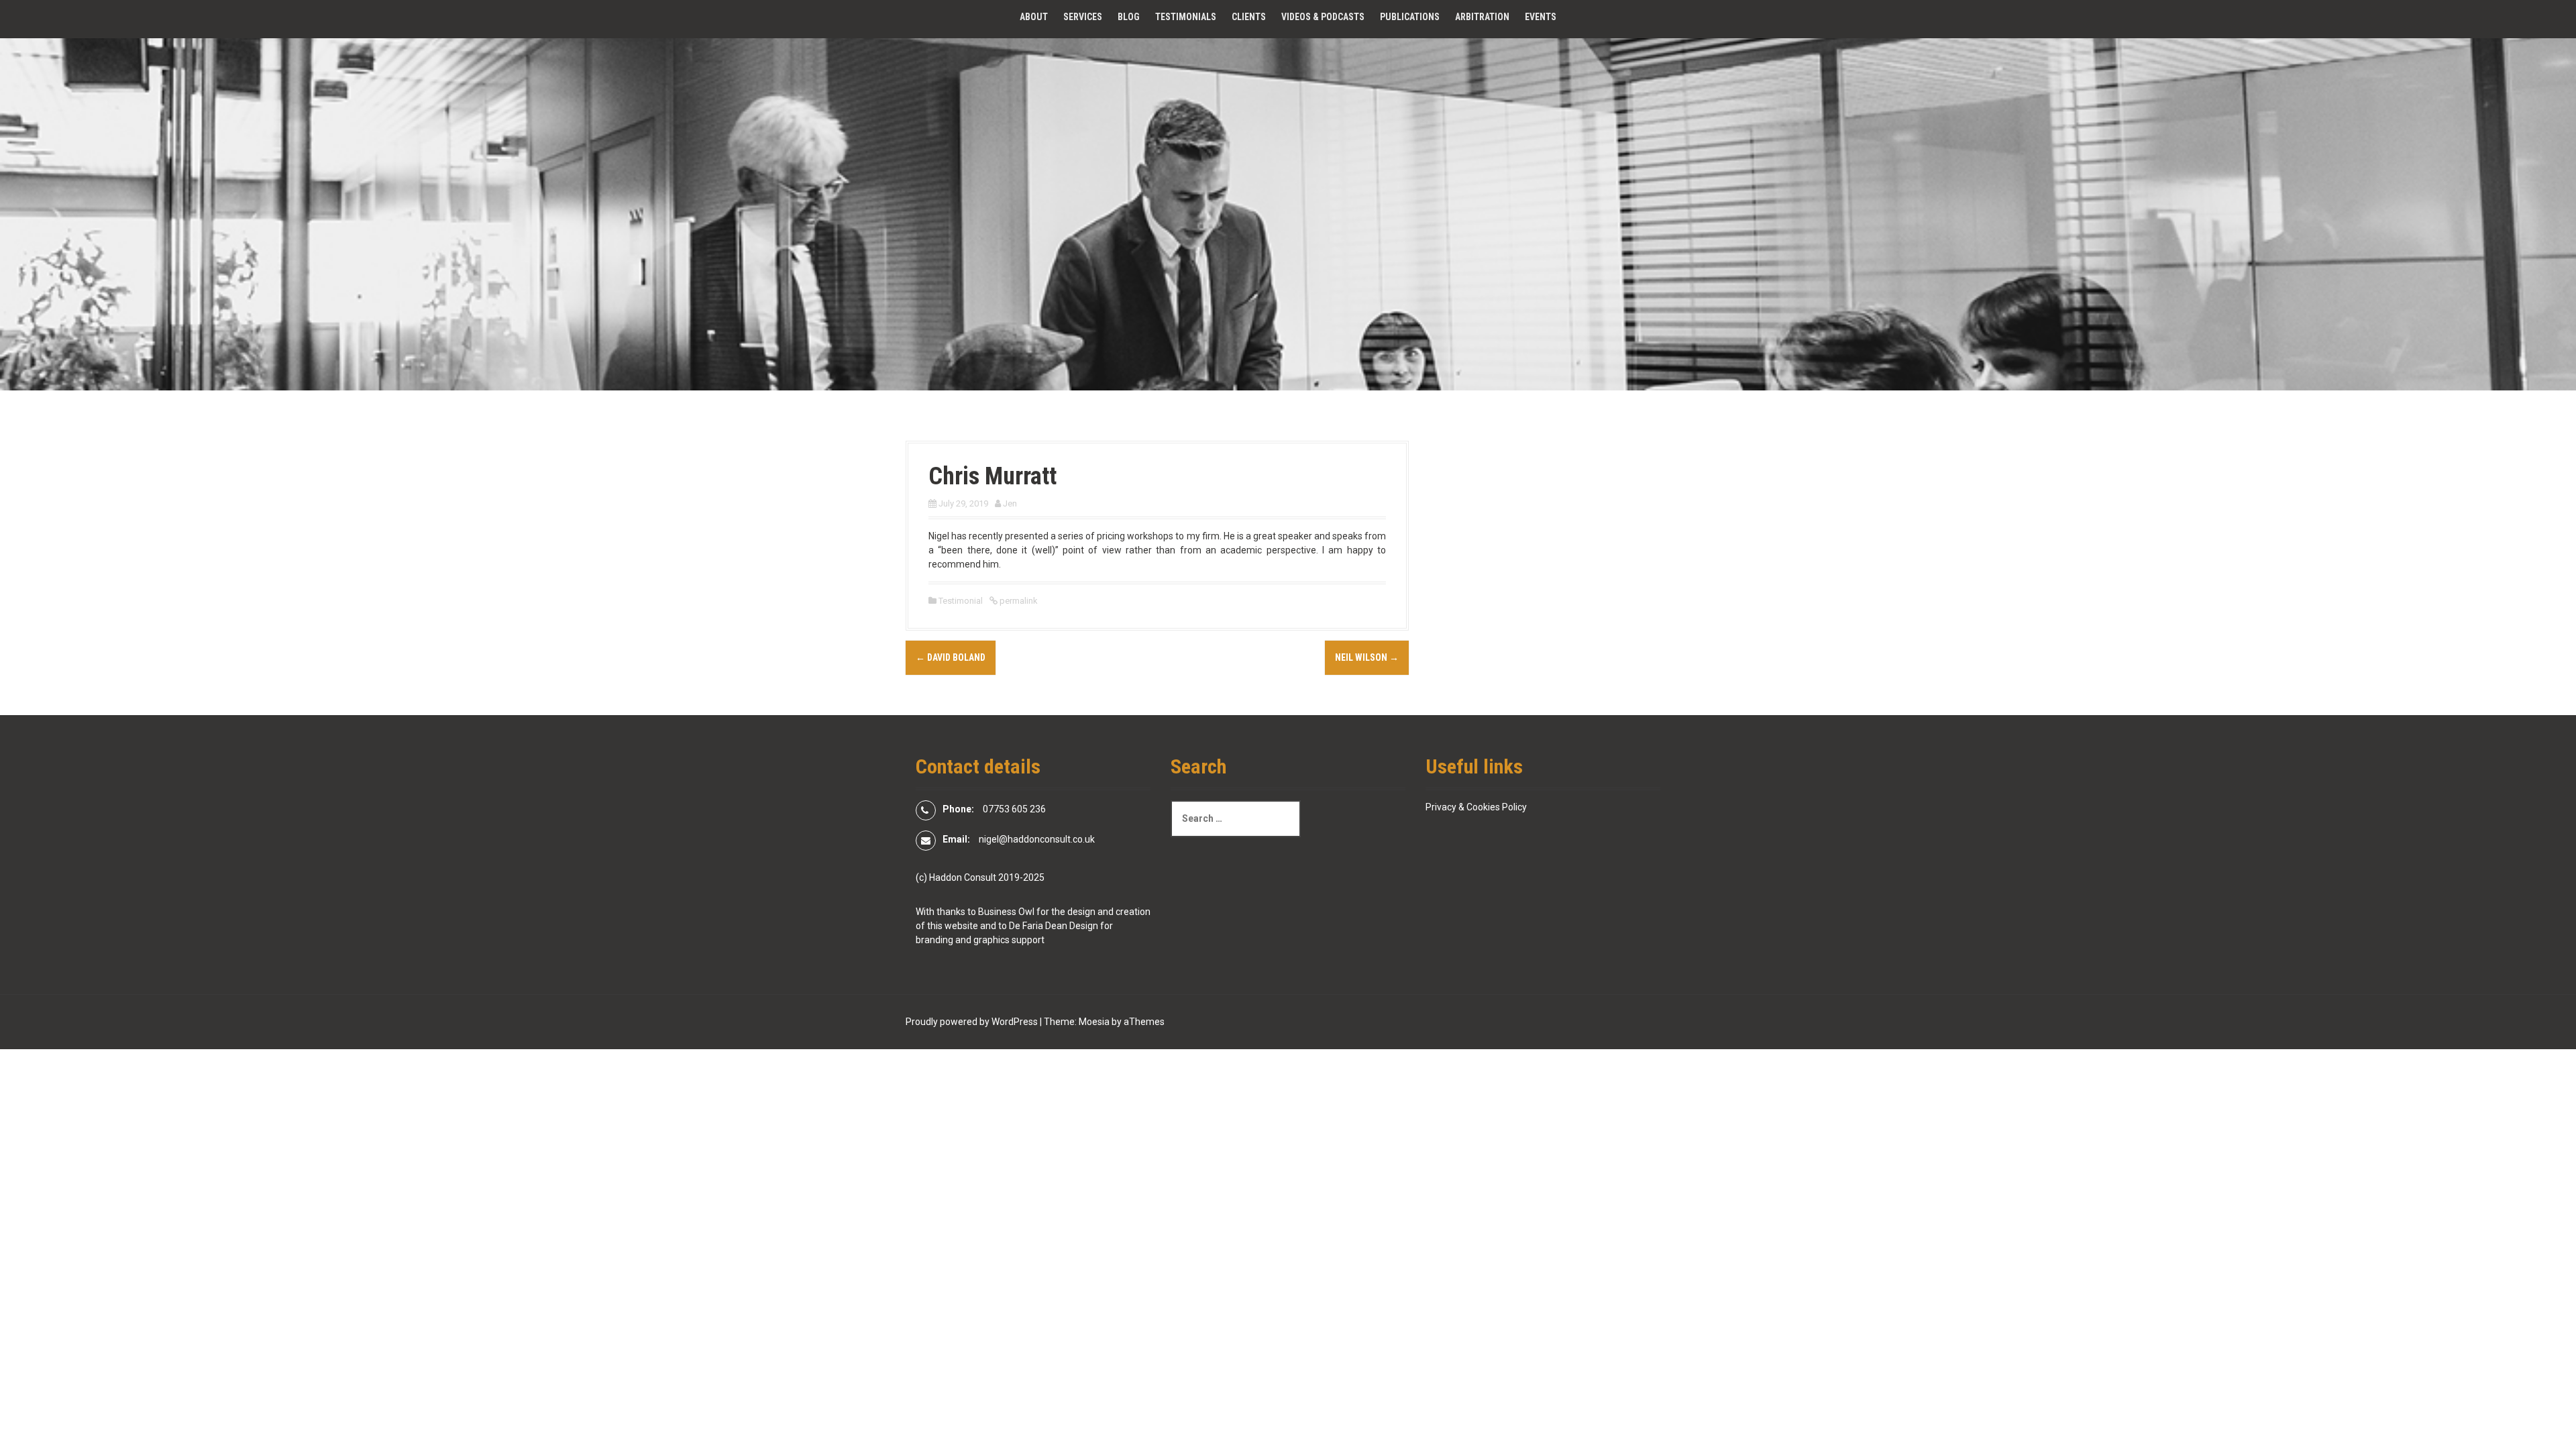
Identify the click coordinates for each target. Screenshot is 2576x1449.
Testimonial (961, 601)
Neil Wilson (1367, 657)
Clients (1249, 17)
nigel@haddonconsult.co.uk (1037, 839)
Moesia (1094, 1022)
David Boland (951, 657)
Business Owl (1006, 912)
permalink (1018, 601)
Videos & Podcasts (1323, 17)
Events (1541, 17)
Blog (1129, 17)
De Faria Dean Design (1054, 926)
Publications (1410, 17)
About (1034, 17)
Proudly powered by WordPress (972, 1022)
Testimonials (1186, 17)
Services (1083, 17)
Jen (1010, 503)
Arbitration (1482, 17)
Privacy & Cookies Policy (1476, 807)
